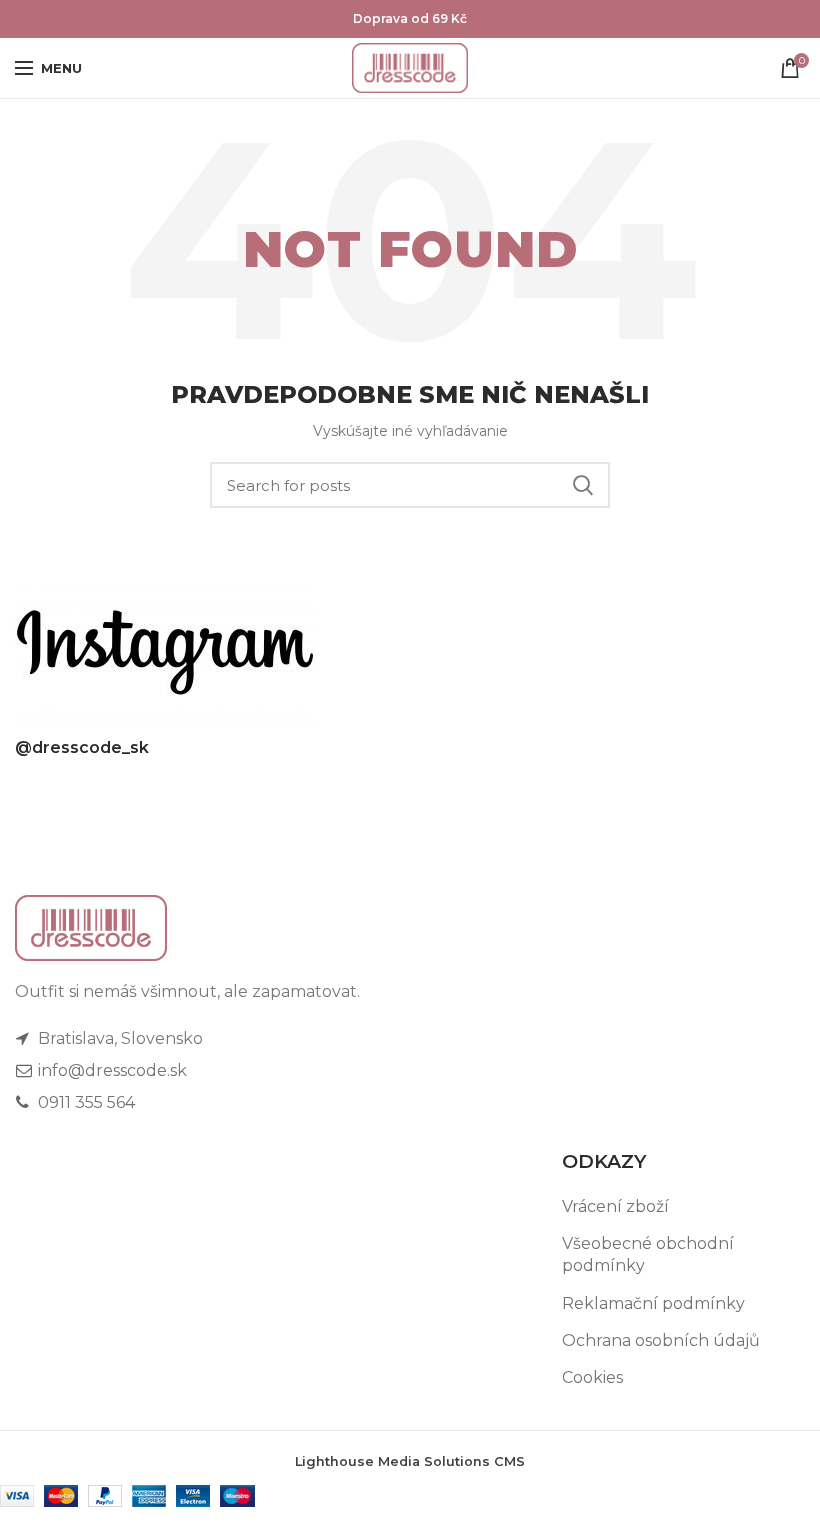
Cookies (592, 1377)
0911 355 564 (84, 1102)
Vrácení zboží (615, 1206)
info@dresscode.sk (110, 1070)
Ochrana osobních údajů (661, 1340)
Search (583, 485)
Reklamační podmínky (653, 1303)
